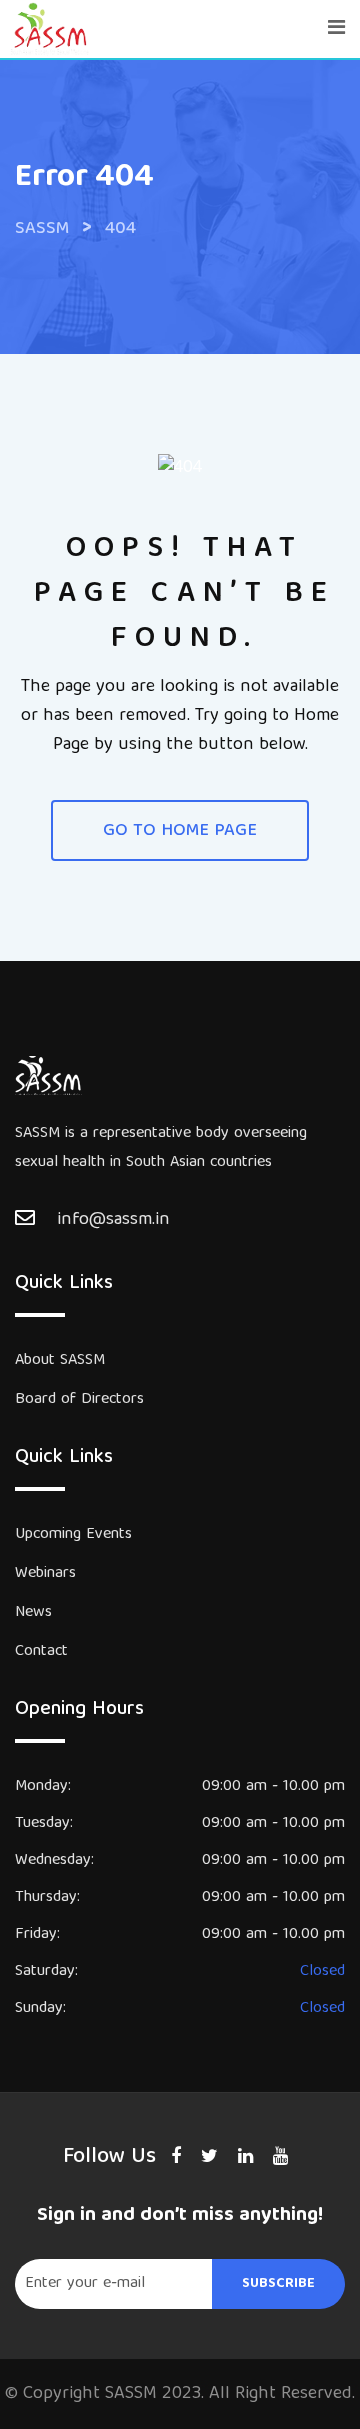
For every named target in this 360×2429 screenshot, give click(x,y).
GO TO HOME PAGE (180, 831)
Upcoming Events (73, 1535)
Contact (41, 1652)
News (33, 1613)
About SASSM (60, 1361)
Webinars (45, 1574)
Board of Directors (79, 1400)
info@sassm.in (113, 1220)
